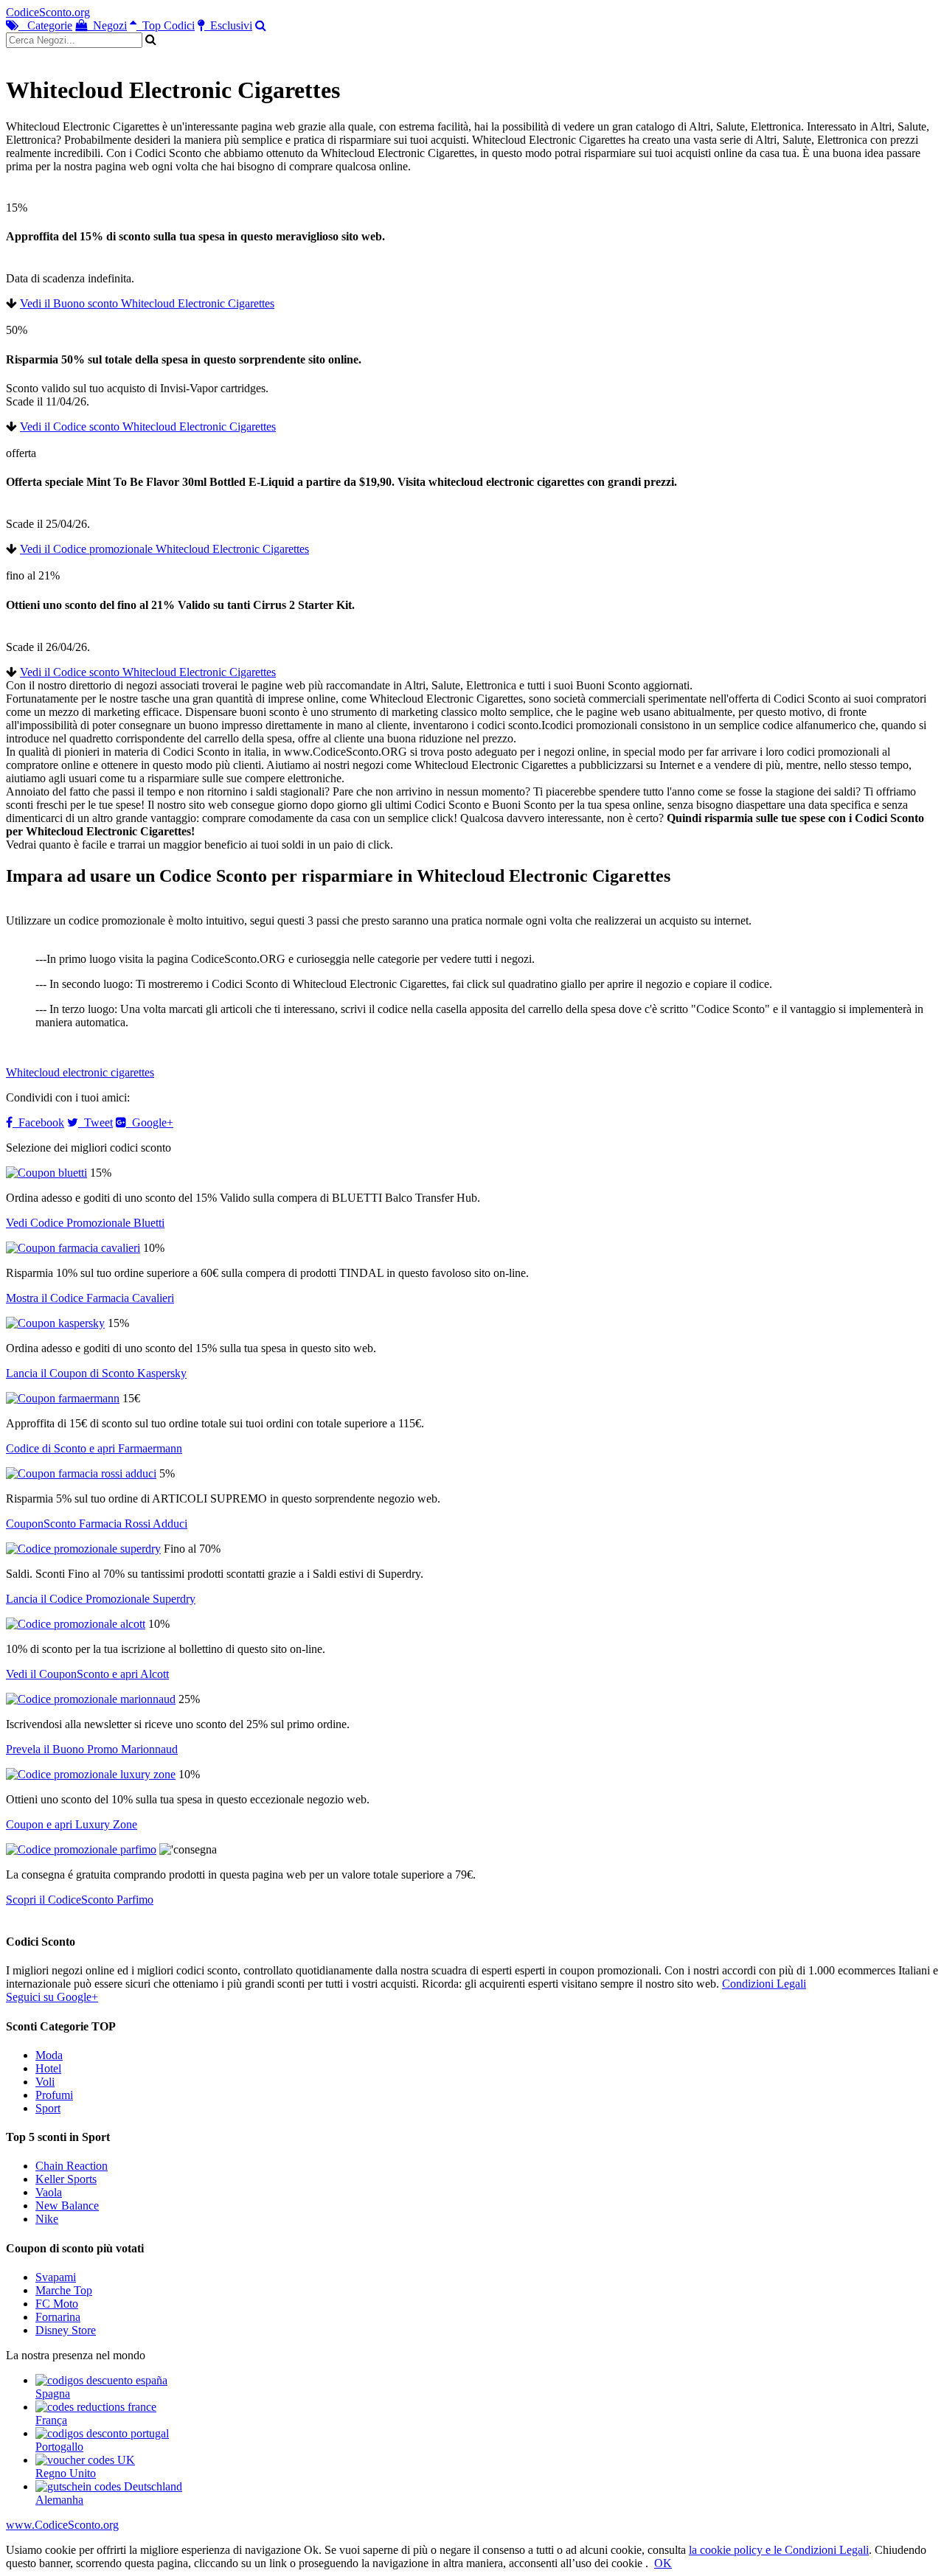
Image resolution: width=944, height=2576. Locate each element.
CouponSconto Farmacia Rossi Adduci (97, 1524)
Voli (45, 2082)
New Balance (67, 2206)
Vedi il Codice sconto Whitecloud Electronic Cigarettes (148, 427)
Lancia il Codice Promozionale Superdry (101, 1599)
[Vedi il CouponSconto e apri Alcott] (76, 1624)
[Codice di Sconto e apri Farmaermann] (63, 1398)
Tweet (96, 1122)
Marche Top (64, 2290)
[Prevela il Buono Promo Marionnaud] (91, 1699)
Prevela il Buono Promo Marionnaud (92, 1749)
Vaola (49, 2192)
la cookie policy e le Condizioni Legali (779, 2550)
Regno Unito (66, 2473)
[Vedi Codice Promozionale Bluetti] (46, 1173)
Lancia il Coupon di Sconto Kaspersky (96, 1373)
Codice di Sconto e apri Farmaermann (94, 1448)
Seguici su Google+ (52, 1997)
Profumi (54, 2095)
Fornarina (58, 2317)
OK (663, 2563)
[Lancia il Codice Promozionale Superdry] (83, 1549)
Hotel (48, 2068)
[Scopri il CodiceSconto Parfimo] (81, 1849)
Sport (48, 2108)
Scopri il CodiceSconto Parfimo (80, 1900)
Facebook (38, 1122)
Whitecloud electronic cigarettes (80, 1072)
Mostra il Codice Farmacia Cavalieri (90, 1298)
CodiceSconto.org (48, 12)
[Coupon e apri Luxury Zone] (91, 1774)
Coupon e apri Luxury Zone (72, 1824)
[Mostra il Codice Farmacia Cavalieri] (73, 1248)
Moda (49, 2055)
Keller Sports (66, 2179)
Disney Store (66, 2330)
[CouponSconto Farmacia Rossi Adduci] (81, 1473)
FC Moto (57, 2304)
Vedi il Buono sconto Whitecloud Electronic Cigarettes (147, 303)
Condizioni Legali (764, 1984)
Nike (47, 2219)
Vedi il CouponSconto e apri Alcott (87, 1674)
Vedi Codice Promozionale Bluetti (85, 1223)
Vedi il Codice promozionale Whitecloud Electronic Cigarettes (164, 549)
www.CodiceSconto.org (62, 2525)
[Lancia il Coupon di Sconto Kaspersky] (55, 1323)
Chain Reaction (72, 2166)
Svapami (56, 2277)
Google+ (150, 1122)
